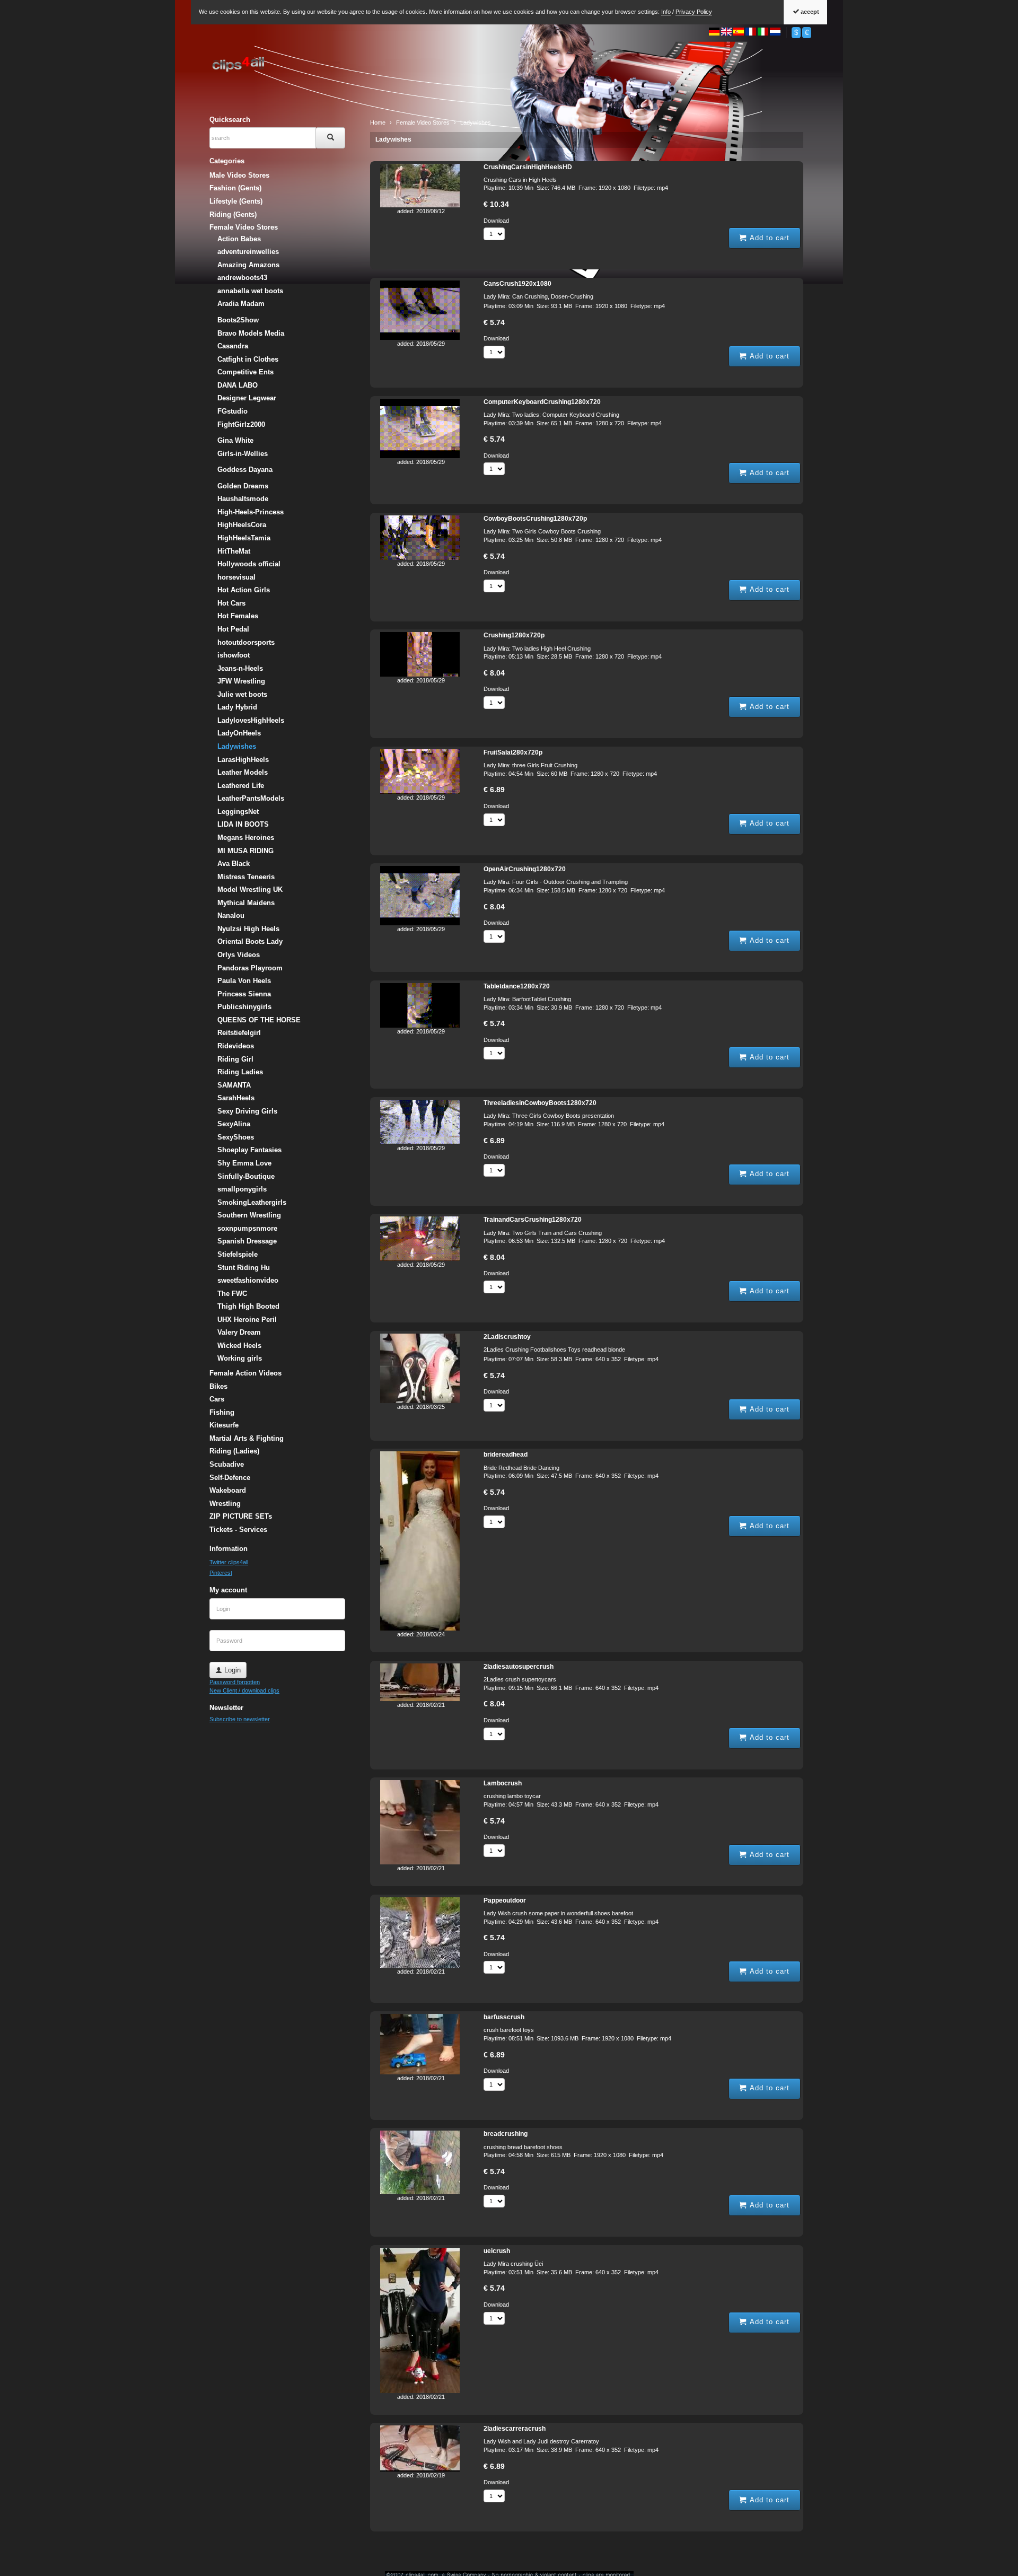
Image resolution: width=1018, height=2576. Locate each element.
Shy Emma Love (244, 1163)
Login (231, 1670)
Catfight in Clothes (248, 359)
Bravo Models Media (251, 333)
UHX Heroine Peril (247, 1320)
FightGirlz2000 (241, 424)
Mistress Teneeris (246, 877)
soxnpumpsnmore (247, 1228)
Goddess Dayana (245, 470)
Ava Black (234, 864)
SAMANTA (234, 1085)
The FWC (232, 1294)
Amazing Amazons (248, 265)
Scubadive (227, 1464)
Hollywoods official (249, 564)
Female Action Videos (245, 1373)
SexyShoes (236, 1137)
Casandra (233, 346)
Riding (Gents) (233, 214)
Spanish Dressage (247, 1241)
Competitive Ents (245, 372)
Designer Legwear (247, 398)
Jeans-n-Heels (240, 668)
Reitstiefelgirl (239, 1033)
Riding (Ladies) (234, 1451)
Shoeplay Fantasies (249, 1150)
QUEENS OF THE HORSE (259, 1020)
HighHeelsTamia (244, 538)
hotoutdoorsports (246, 642)
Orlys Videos (239, 955)
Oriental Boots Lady (250, 941)
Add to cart (768, 238)
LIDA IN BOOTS (243, 824)
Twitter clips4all (229, 1562)
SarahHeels (236, 1098)
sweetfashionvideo (248, 1280)
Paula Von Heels (244, 981)
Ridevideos (236, 1046)
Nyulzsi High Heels (248, 929)
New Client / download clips (244, 1690)
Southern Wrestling (249, 1215)
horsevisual (236, 577)
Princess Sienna (244, 994)
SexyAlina (234, 1124)
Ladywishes (393, 139)
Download (496, 221)
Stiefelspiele (238, 1254)
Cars (217, 1399)
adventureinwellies (248, 252)
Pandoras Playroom (250, 968)
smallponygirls (242, 1189)
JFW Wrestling (241, 681)
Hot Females (238, 616)
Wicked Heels (239, 1346)
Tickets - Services (238, 1530)
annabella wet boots (250, 291)
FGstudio (232, 411)
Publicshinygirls (244, 1007)
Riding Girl (235, 1059)
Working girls (240, 1358)
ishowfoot (234, 655)
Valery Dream (239, 1332)
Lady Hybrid (237, 707)
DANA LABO (238, 385)
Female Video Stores (244, 227)
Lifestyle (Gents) (236, 201)
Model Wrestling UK (250, 890)
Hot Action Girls (244, 590)
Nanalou (231, 915)
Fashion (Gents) (235, 188)
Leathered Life (241, 786)
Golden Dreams (243, 486)
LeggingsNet (238, 812)
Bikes (218, 1386)
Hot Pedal (233, 629)
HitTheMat (234, 551)
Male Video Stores (239, 175)
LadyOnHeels (239, 733)
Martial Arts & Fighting (247, 1438)
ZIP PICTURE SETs (241, 1516)
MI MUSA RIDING (245, 851)
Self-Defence (230, 1478)
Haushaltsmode (243, 499)
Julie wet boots (242, 694)
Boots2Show (238, 320)
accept (809, 12)
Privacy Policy (694, 12)
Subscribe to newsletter (240, 1719)
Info (666, 12)
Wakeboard (228, 1490)
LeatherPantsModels (251, 798)
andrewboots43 (242, 278)
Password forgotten (235, 1682)
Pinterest (221, 1573)
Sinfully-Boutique (246, 1176)
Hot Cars (231, 603)
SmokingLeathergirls (252, 1202)
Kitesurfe (224, 1425)
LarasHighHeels (243, 760)
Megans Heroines (246, 838)
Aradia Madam (241, 304)
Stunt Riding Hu (244, 1268)
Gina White (235, 440)
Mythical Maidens (246, 903)
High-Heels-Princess (251, 512)
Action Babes (239, 239)
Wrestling (225, 1504)
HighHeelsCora (242, 525)
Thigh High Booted (248, 1306)
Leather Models (243, 772)
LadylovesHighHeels (251, 720)
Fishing (222, 1412)
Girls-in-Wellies (243, 454)
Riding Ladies (240, 1072)
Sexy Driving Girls (247, 1111)
